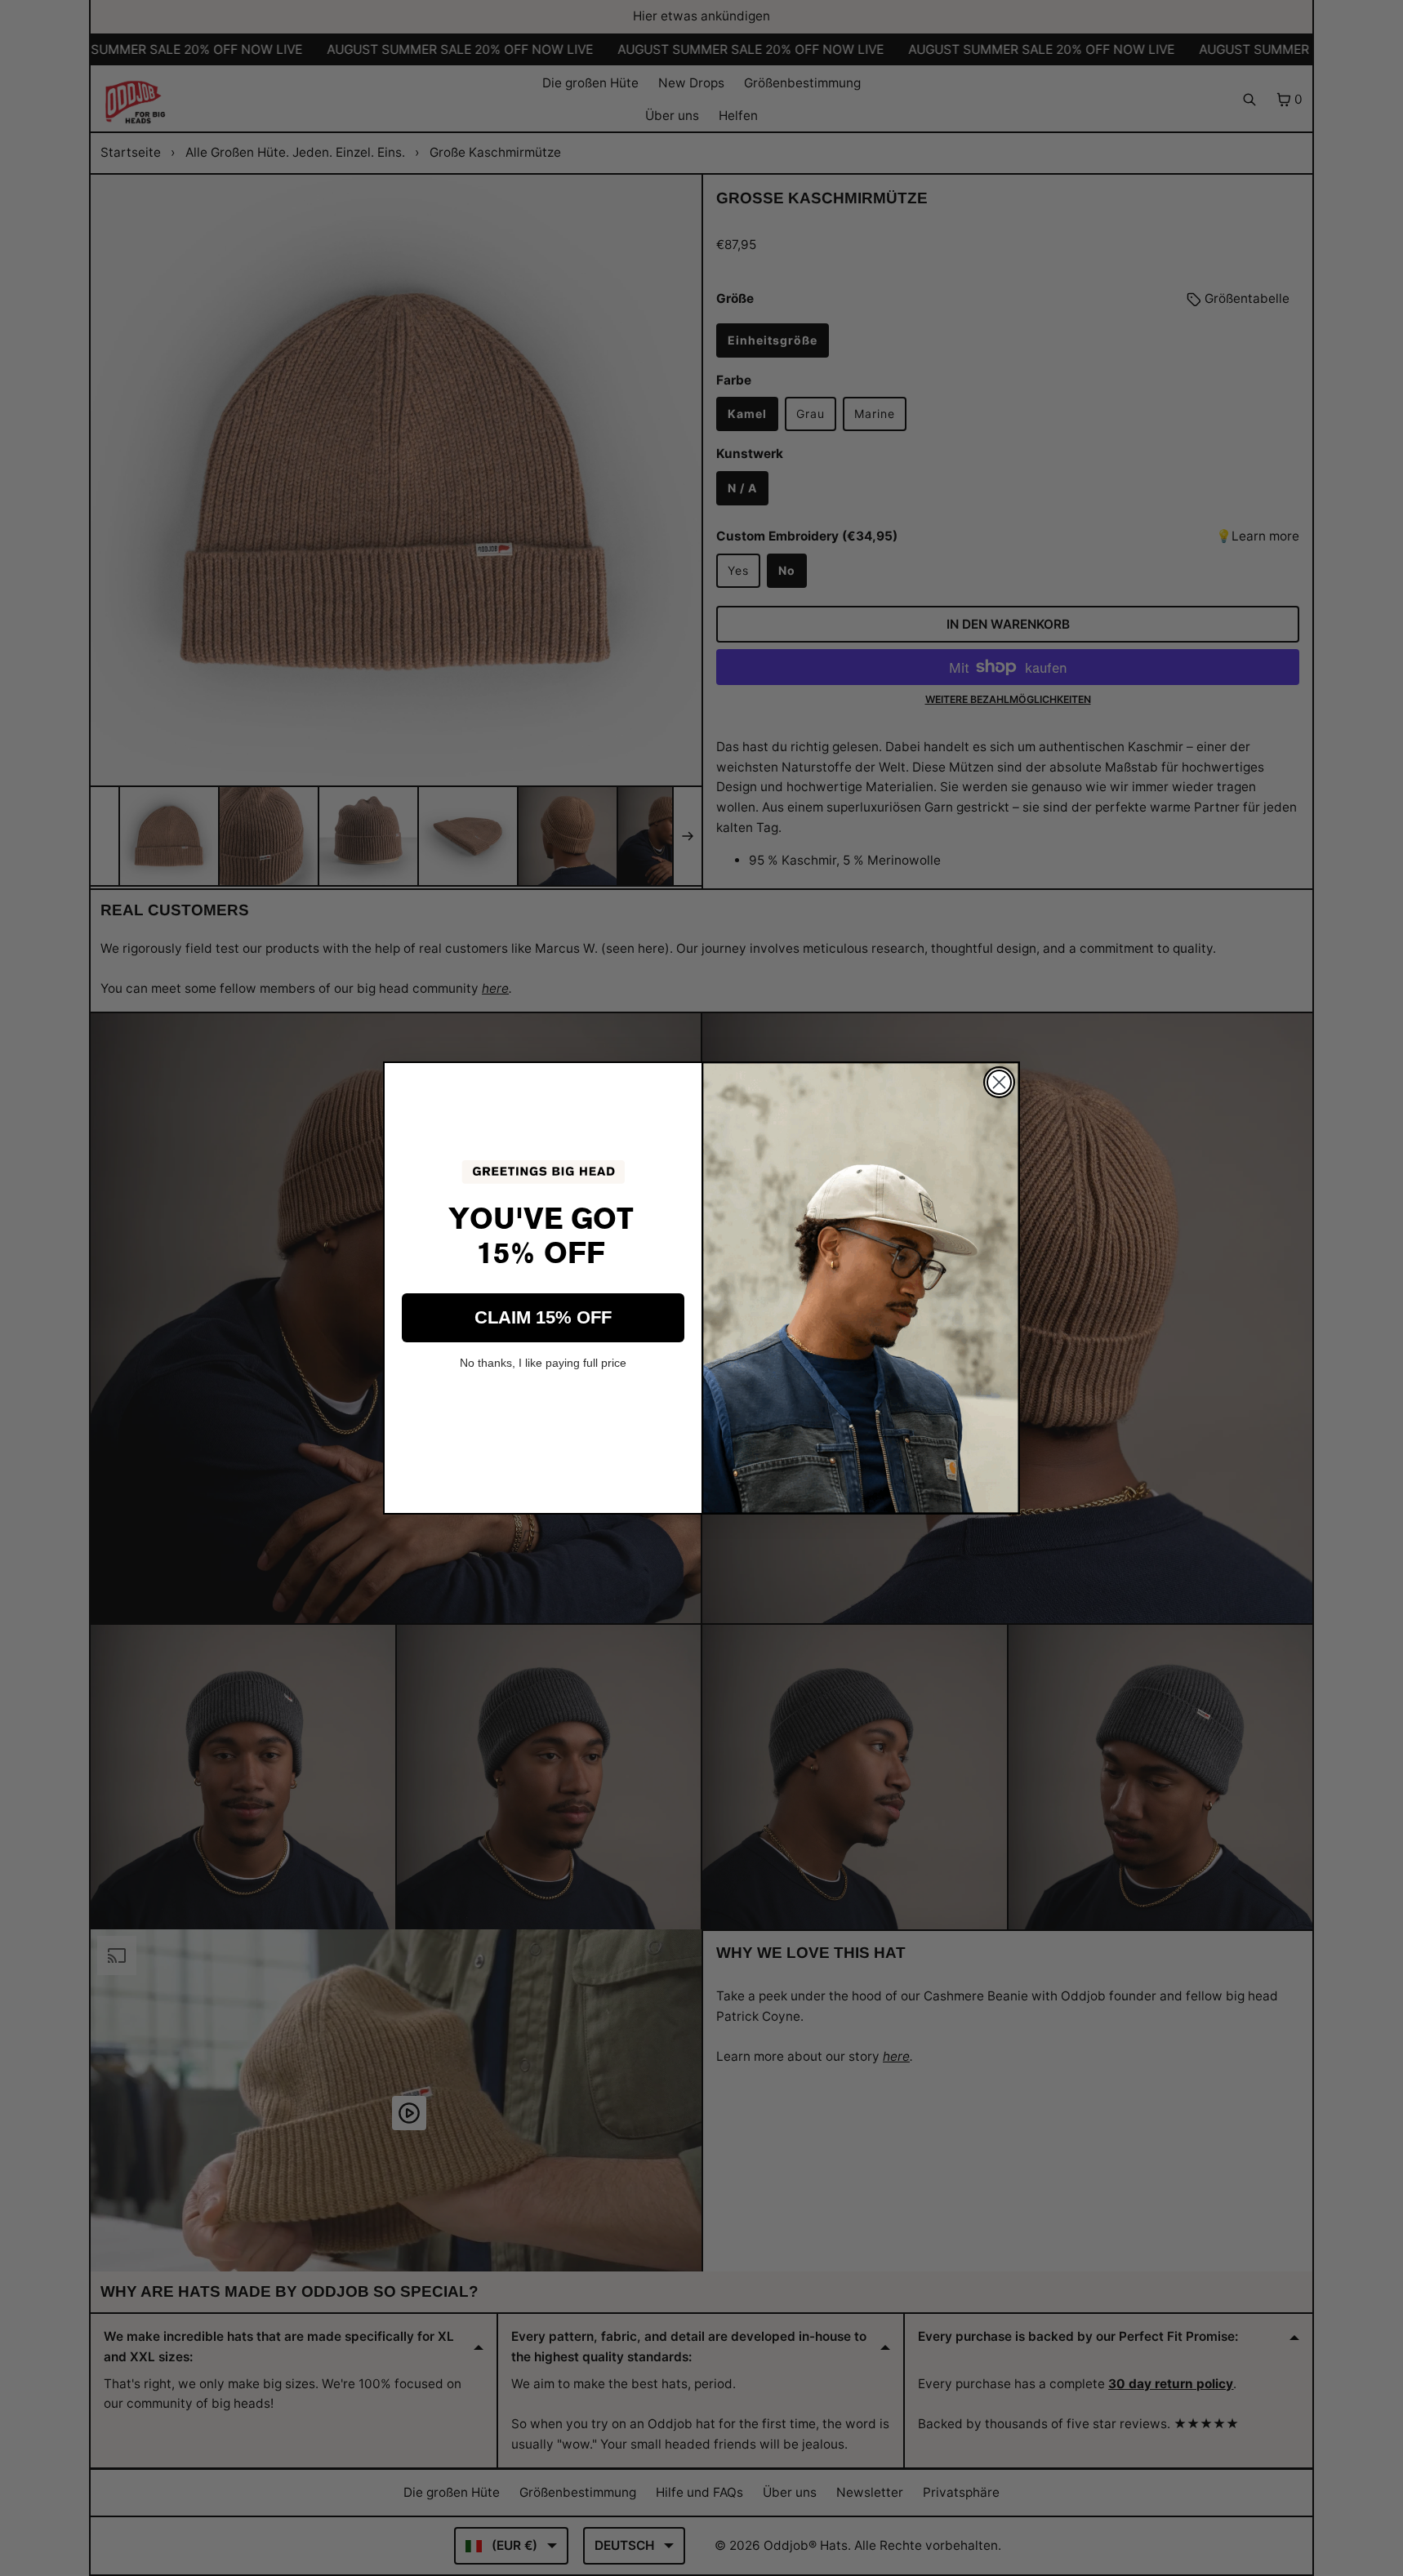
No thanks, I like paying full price (543, 1363)
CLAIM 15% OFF (543, 1317)
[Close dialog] (999, 1082)
